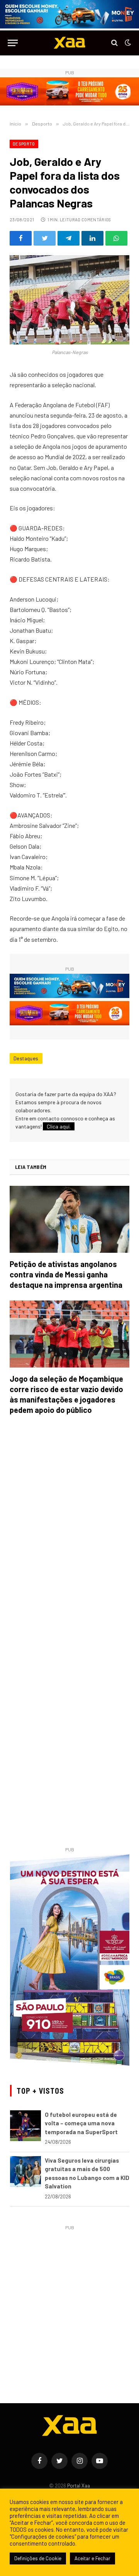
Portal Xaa (79, 2486)
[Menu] (13, 43)
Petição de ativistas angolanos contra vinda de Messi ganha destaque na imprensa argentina (66, 1274)
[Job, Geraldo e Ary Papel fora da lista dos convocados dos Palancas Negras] (69, 300)
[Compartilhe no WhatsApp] (116, 238)
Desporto (24, 144)
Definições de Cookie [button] (38, 2558)
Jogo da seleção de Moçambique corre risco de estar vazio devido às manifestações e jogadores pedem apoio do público (66, 1394)
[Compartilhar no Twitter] (45, 238)
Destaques (26, 1058)
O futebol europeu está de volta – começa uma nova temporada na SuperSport (81, 2123)
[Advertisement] (69, 2302)
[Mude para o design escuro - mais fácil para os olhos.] (127, 43)
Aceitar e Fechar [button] (92, 2558)
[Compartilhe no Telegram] (69, 238)
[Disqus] (69, 1530)
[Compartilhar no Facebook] (21, 238)
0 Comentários (94, 220)
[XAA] (69, 43)
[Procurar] (114, 43)
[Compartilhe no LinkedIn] (92, 238)
